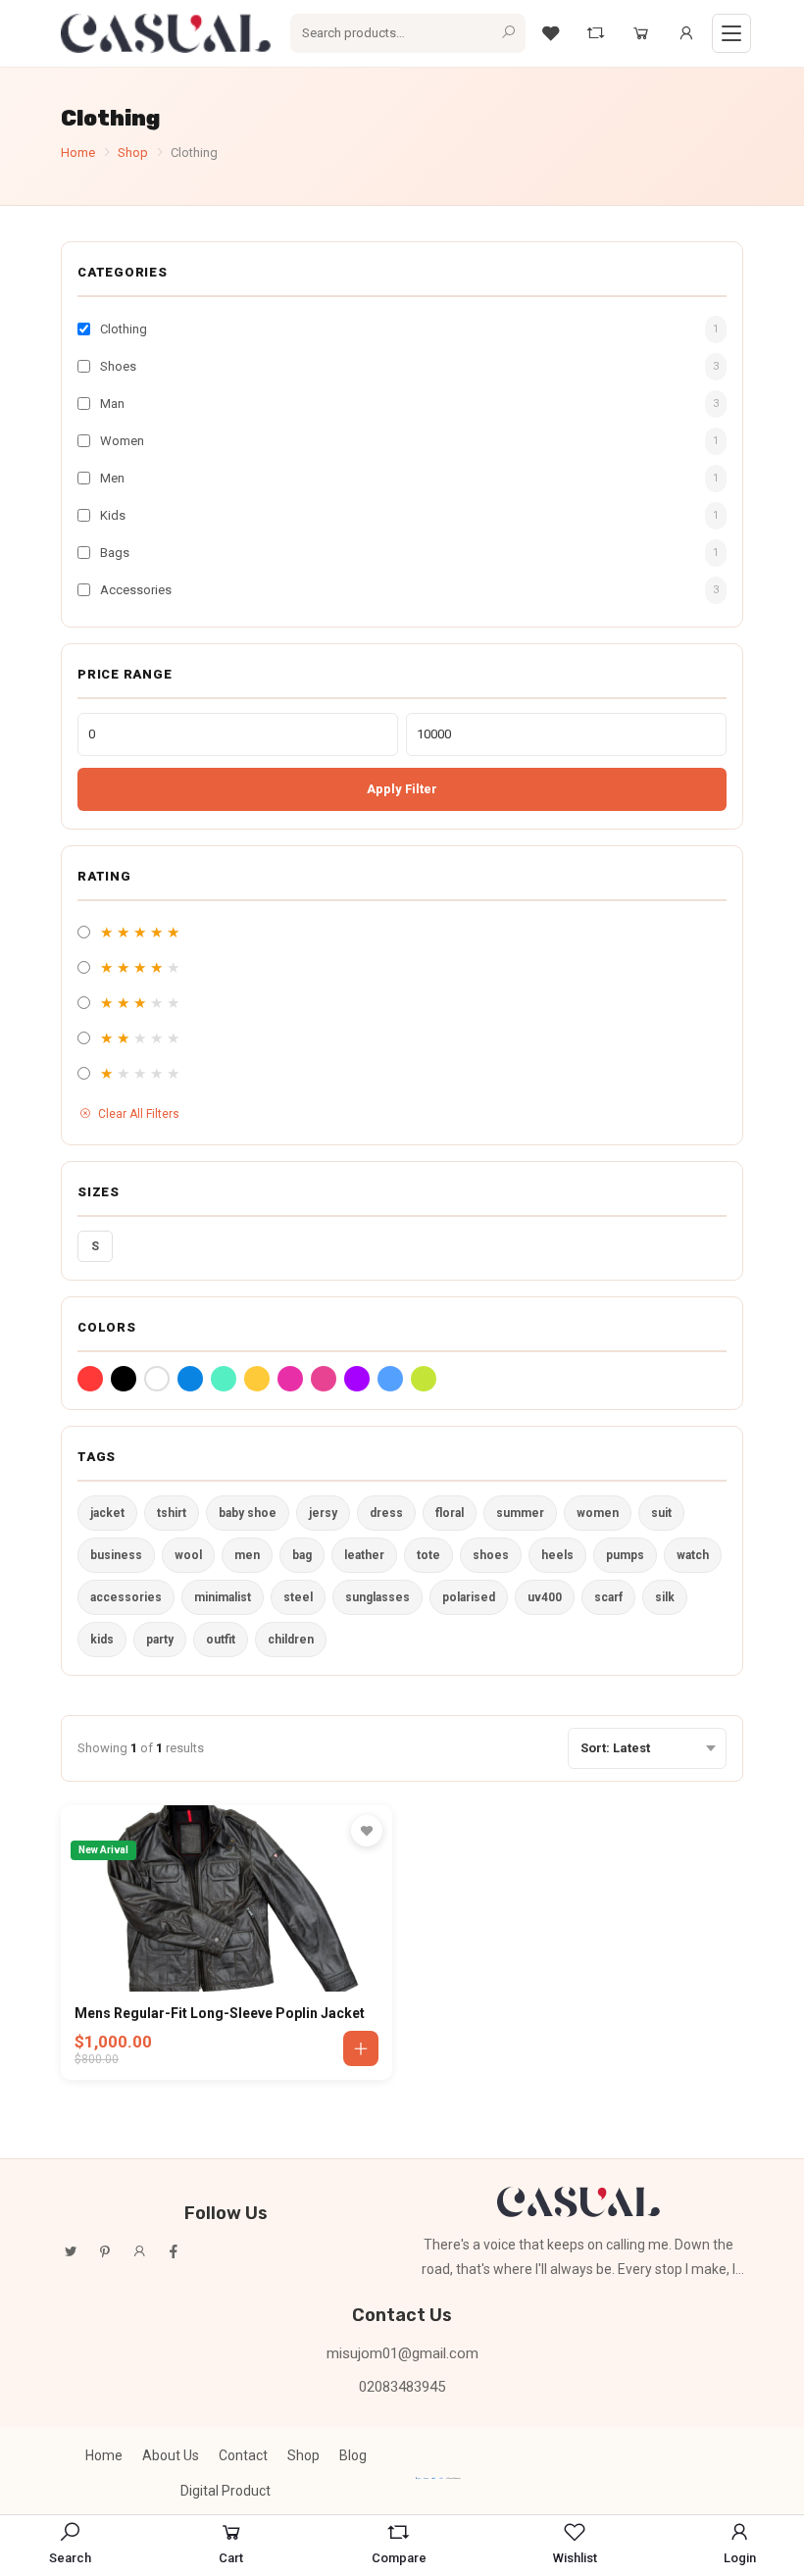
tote (428, 1555)
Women (122, 441)
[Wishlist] (551, 33)
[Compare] (596, 33)
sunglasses (377, 1597)
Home (78, 152)
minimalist (223, 1597)
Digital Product (226, 2491)
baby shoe (248, 1513)
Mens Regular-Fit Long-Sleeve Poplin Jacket (220, 2013)
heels (557, 1555)
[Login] (686, 33)
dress (386, 1513)
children (291, 1640)
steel (298, 1597)
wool (188, 1555)
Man (112, 404)
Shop (133, 152)
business (116, 1555)
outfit (221, 1640)
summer (520, 1513)
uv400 (545, 1597)
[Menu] (731, 33)
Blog (353, 2455)
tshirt (172, 1513)
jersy (323, 1513)
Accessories (136, 590)
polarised (469, 1597)
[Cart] (641, 33)
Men (112, 478)
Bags (115, 553)
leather (364, 1555)
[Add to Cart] (361, 2048)
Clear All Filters (139, 1114)
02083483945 (402, 2387)
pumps (625, 1555)
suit (661, 1513)
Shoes (118, 366)
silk (665, 1597)
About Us (171, 2455)
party (160, 1640)
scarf (608, 1597)
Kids (113, 515)
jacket (107, 1513)
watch (693, 1555)
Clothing (124, 329)
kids (102, 1640)
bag (302, 1555)
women (598, 1513)
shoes (491, 1555)
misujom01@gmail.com (402, 2353)
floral (450, 1513)
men (247, 1555)
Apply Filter (402, 789)
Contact (243, 2455)
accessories (126, 1597)
